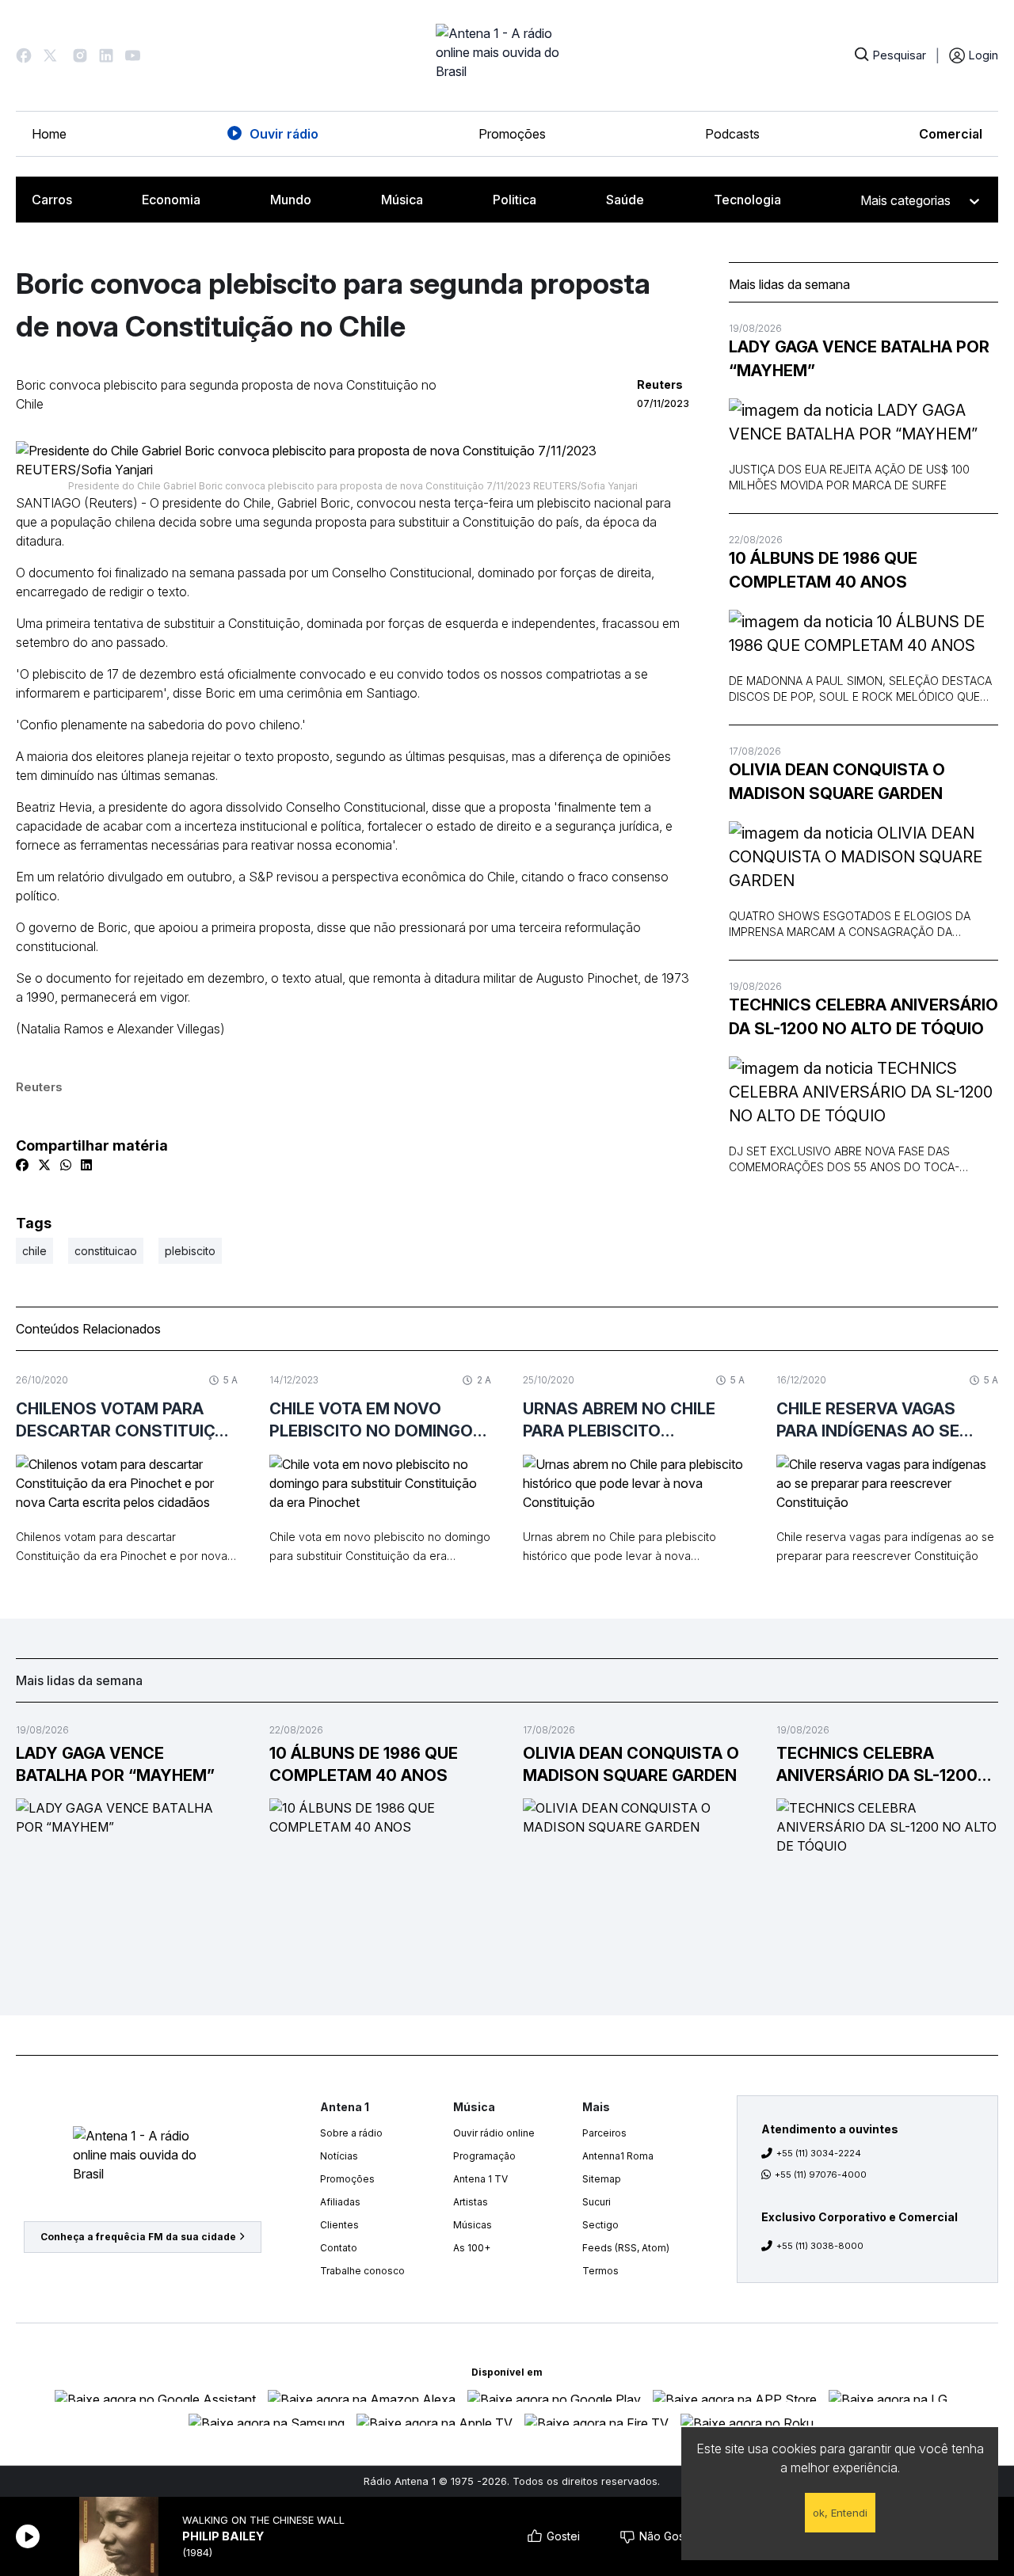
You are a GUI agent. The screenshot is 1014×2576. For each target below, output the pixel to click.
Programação (484, 2156)
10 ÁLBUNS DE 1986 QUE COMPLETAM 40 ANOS (823, 570)
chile (34, 1251)
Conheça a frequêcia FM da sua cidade (138, 2237)
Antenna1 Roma (618, 2156)
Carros (52, 200)
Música (402, 200)
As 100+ (472, 2248)
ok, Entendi (840, 2513)
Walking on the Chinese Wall (263, 2520)
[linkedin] (86, 1165)
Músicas (473, 2225)
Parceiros (604, 2133)
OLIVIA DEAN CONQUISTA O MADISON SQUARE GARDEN (837, 782)
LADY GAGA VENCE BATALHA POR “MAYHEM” (859, 359)
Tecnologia (747, 200)
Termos (600, 2271)
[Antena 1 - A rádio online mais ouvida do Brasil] (507, 55)
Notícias (339, 2156)
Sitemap (602, 2179)
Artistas (471, 2202)
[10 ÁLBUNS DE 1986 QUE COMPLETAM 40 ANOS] (863, 634)
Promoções (512, 134)
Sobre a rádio (351, 2133)
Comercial (951, 134)
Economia (171, 200)
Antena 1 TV (480, 2179)
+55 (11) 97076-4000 (821, 2175)
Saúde (625, 200)
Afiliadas (340, 2202)
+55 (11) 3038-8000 (820, 2246)
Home (49, 134)
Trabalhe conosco (362, 2271)
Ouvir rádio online (494, 2133)
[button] (24, 55)
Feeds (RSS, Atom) (626, 2248)
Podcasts (732, 134)
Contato (339, 2248)
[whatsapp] (66, 1165)
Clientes (339, 2225)
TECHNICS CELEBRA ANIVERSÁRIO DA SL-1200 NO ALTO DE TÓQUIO (863, 1017)
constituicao (106, 1251)
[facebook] (22, 1165)
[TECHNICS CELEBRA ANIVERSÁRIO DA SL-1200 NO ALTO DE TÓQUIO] (863, 1092)
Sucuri (597, 2202)
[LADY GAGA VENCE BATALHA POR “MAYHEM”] (863, 422)
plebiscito (190, 1251)
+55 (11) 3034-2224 (819, 2153)
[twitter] (44, 1165)
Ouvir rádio (284, 134)
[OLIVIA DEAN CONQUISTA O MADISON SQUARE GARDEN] (863, 857)
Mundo (291, 200)
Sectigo (600, 2225)
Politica (515, 200)
